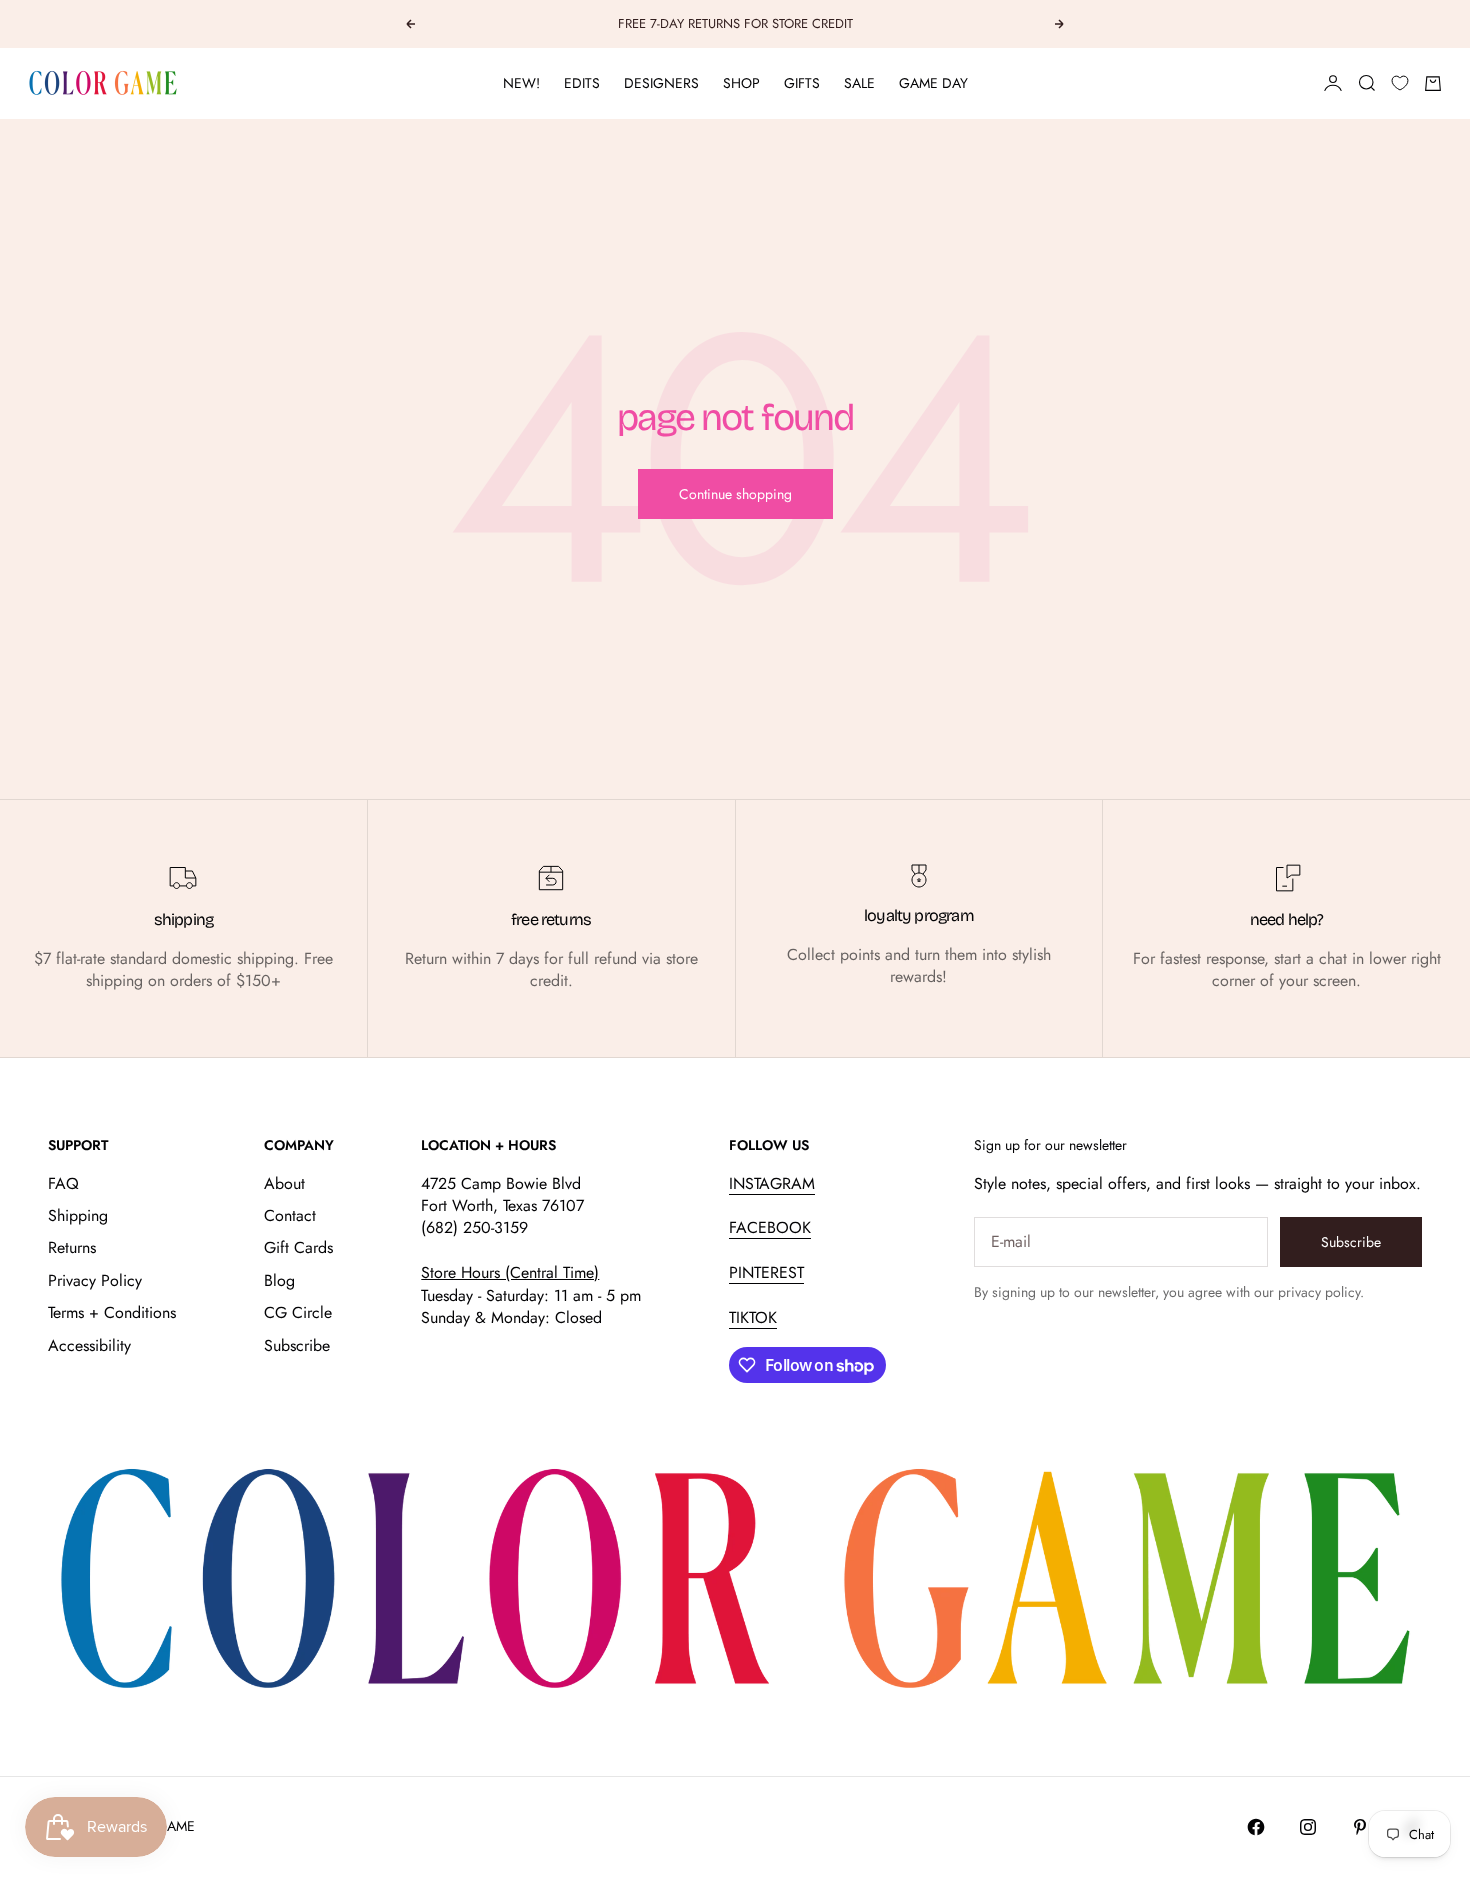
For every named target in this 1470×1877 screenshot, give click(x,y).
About (284, 1183)
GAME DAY (933, 83)
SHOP (741, 83)
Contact (290, 1215)
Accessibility (89, 1345)
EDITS (582, 83)
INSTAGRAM (772, 1183)
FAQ (63, 1183)
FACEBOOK (770, 1227)
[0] (1400, 83)
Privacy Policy (95, 1280)
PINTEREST (766, 1272)
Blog (279, 1280)
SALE (859, 83)
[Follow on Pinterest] (1360, 1827)
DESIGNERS (661, 83)
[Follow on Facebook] (1256, 1827)
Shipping (78, 1215)
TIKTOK (753, 1317)
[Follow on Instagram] (1308, 1827)
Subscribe (297, 1345)
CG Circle (298, 1312)
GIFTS (802, 83)
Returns (72, 1247)
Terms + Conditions (112, 1312)
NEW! (521, 83)
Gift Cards (298, 1247)
